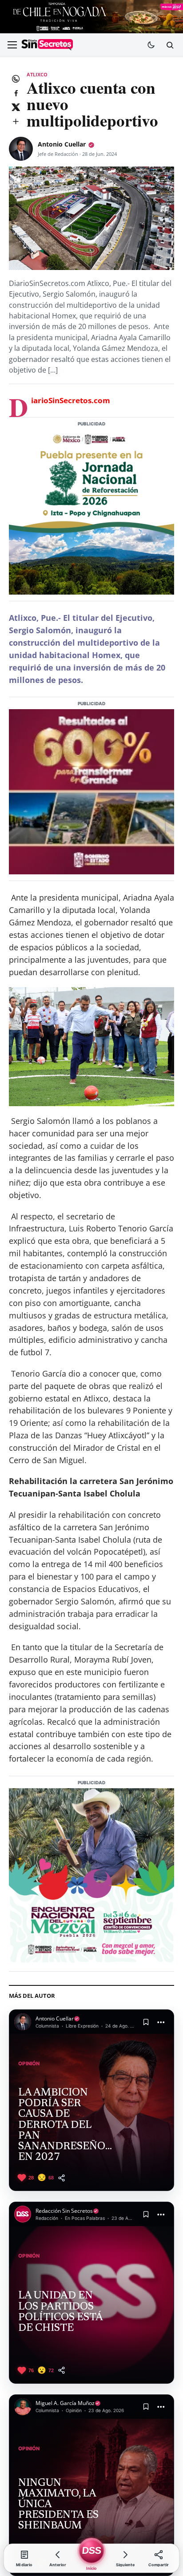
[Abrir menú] (12, 45)
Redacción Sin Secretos (64, 2211)
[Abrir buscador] (170, 45)
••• (161, 2022)
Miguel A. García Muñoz (65, 2403)
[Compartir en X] (16, 107)
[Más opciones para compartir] (16, 121)
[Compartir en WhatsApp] (16, 79)
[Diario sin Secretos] (47, 45)
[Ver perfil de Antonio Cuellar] (21, 149)
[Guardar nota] (146, 2022)
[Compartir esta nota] (62, 2178)
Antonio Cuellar (62, 144)
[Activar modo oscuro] (151, 45)
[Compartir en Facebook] (16, 93)
